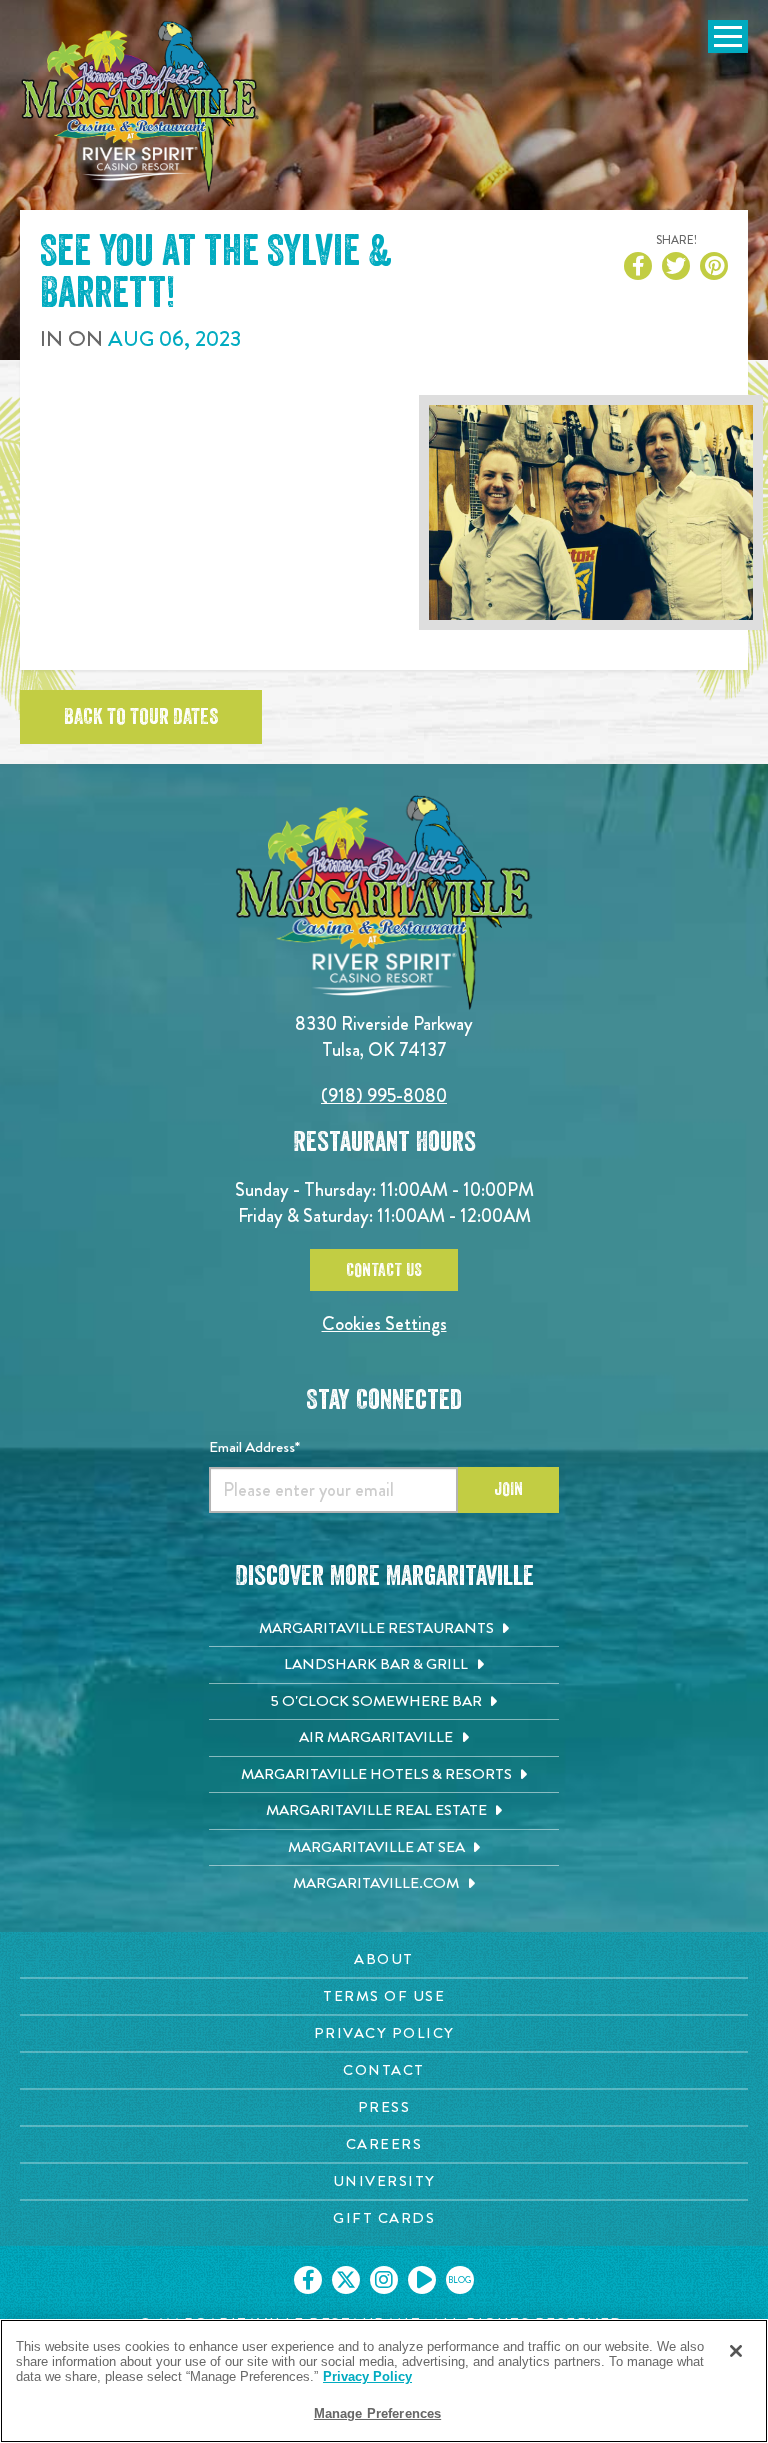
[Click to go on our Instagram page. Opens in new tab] (384, 2280)
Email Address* (254, 1447)
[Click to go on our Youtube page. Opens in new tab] (422, 2280)
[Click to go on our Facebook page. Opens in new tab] (308, 2280)
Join (508, 1489)
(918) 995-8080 (384, 1095)
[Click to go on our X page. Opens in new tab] (346, 2280)
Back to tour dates (141, 717)
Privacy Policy (367, 2376)
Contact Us (384, 1270)
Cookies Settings (384, 1323)
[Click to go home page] (140, 106)
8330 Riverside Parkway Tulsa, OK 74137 (384, 1036)
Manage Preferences (377, 2413)
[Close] (736, 2351)
